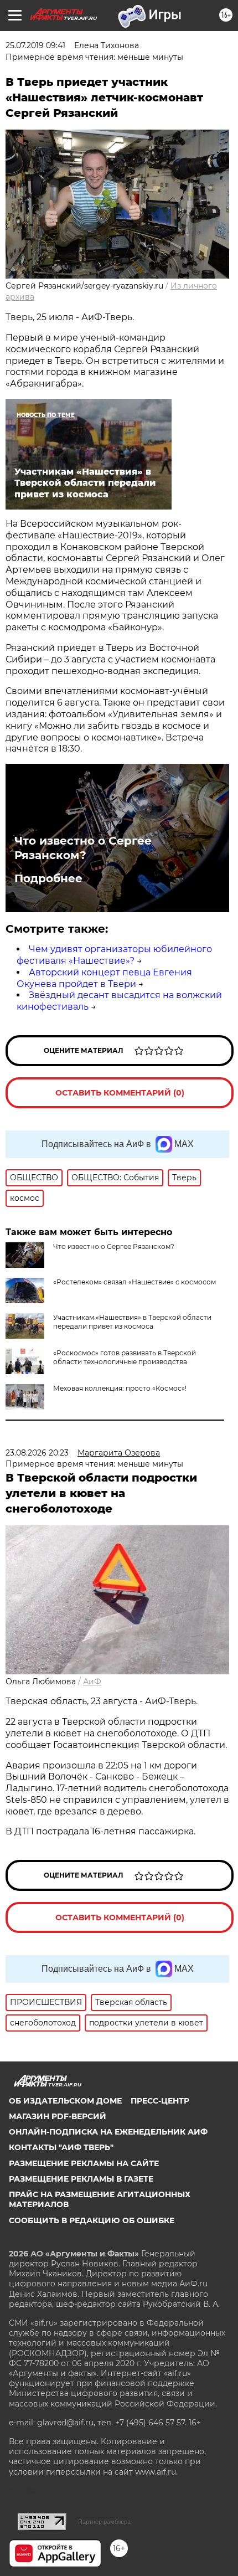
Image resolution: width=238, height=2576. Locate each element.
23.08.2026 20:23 (37, 1453)
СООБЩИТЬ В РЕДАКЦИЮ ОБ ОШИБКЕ (92, 2220)
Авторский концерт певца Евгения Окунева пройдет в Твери (104, 978)
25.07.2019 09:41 (35, 45)
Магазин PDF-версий (58, 2116)
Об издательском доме (65, 2101)
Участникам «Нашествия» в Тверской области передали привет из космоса (132, 1322)
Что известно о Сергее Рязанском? (83, 848)
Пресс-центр (160, 2101)
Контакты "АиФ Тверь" (61, 2147)
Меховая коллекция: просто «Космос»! (120, 1388)
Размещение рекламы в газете (81, 2179)
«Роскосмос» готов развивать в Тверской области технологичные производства (125, 1357)
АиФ (92, 1682)
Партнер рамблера (104, 2522)
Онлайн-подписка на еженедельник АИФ (108, 2132)
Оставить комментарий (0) (120, 1093)
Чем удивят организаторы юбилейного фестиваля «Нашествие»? (114, 955)
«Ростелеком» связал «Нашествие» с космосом (134, 1282)
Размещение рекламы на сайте (84, 2163)
